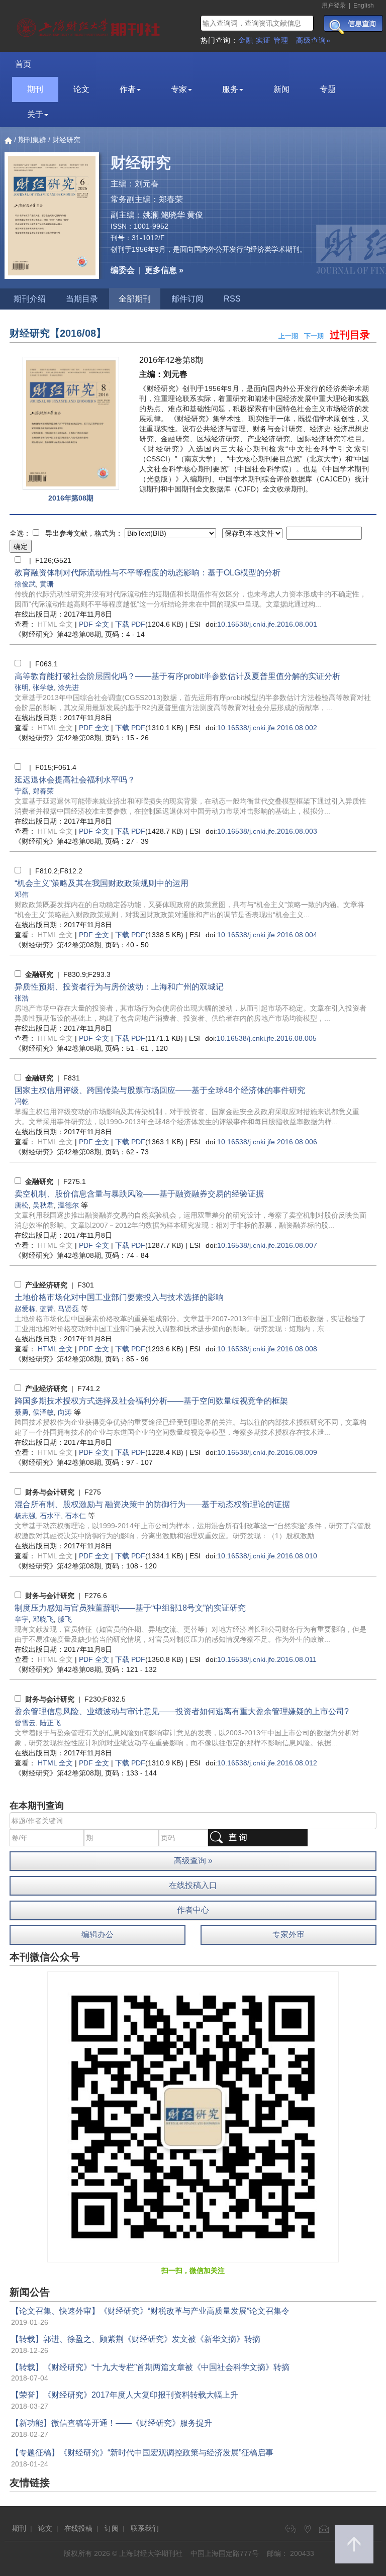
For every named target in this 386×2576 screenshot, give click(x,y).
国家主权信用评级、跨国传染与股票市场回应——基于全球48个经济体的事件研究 (160, 1090)
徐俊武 (25, 584)
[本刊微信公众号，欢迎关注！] (193, 2116)
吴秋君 (43, 1205)
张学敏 (43, 687)
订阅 (112, 2528)
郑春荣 (43, 791)
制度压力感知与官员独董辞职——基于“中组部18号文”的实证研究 (130, 1608)
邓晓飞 (43, 1619)
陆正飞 (50, 1723)
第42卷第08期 (58, 634)
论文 (81, 89)
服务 (230, 89)
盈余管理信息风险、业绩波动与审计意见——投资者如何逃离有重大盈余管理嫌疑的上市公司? (182, 1711)
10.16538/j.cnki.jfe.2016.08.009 (267, 1452)
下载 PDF (130, 624)
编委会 (123, 270)
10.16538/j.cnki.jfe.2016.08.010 (267, 1556)
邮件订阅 (187, 299)
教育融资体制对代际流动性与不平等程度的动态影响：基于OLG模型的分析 (148, 573)
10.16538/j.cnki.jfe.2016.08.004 (267, 935)
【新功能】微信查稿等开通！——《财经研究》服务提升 (112, 2423)
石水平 (50, 1516)
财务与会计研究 (50, 1492)
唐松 (22, 1205)
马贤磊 (68, 1309)
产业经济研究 (46, 1285)
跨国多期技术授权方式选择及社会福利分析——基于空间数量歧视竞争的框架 (151, 1401)
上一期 (288, 336)
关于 (35, 114)
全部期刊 (135, 299)
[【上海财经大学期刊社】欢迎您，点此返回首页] (90, 25)
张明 (22, 687)
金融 (246, 40)
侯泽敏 (43, 1412)
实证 (263, 40)
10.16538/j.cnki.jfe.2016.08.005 (267, 1038)
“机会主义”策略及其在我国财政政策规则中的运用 (102, 883)
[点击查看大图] (71, 423)
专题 (328, 89)
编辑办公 (98, 1935)
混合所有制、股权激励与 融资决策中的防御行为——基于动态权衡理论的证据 (152, 1504)
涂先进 (68, 687)
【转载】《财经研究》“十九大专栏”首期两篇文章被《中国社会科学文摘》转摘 (150, 2367)
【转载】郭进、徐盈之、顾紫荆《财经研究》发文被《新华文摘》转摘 (136, 2339)
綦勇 (22, 1412)
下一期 (314, 336)
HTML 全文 (55, 1349)
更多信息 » (164, 270)
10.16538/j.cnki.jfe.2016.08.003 (267, 831)
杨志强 (25, 1516)
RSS (232, 299)
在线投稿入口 (193, 1885)
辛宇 (22, 1619)
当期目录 (82, 299)
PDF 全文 (94, 624)
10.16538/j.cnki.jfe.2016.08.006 (267, 1142)
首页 (23, 64)
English (364, 6)
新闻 (281, 89)
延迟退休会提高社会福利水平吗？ (75, 780)
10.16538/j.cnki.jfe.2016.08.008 (267, 1349)
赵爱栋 (25, 1309)
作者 (128, 89)
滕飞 (65, 1619)
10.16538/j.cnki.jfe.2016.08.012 (267, 1763)
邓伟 (22, 895)
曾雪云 (25, 1723)
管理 (281, 40)
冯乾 (22, 1102)
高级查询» (313, 40)
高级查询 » (193, 1861)
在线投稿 (78, 2528)
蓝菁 (47, 1309)
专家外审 (288, 1935)
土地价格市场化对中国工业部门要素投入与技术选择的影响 (119, 1297)
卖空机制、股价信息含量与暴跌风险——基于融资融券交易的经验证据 (139, 1194)
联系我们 (145, 2528)
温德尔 (68, 1205)
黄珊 (47, 584)
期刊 (35, 89)
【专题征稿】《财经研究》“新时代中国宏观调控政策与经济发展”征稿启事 (142, 2453)
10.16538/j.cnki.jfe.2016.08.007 (267, 1245)
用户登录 (334, 6)
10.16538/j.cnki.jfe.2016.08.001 (267, 624)
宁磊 (22, 791)
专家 (179, 89)
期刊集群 (32, 140)
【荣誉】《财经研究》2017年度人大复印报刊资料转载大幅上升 (125, 2395)
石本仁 (75, 1516)
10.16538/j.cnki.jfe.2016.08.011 (267, 1659)
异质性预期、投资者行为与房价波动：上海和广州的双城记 (119, 987)
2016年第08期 (71, 498)
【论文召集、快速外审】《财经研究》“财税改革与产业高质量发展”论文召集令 (150, 2311)
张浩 (22, 998)
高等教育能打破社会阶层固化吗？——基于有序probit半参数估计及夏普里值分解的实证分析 (177, 676)
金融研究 (39, 974)
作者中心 (193, 1910)
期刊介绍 (30, 299)
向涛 (65, 1412)
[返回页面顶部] (354, 2544)
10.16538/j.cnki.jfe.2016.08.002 (267, 728)
